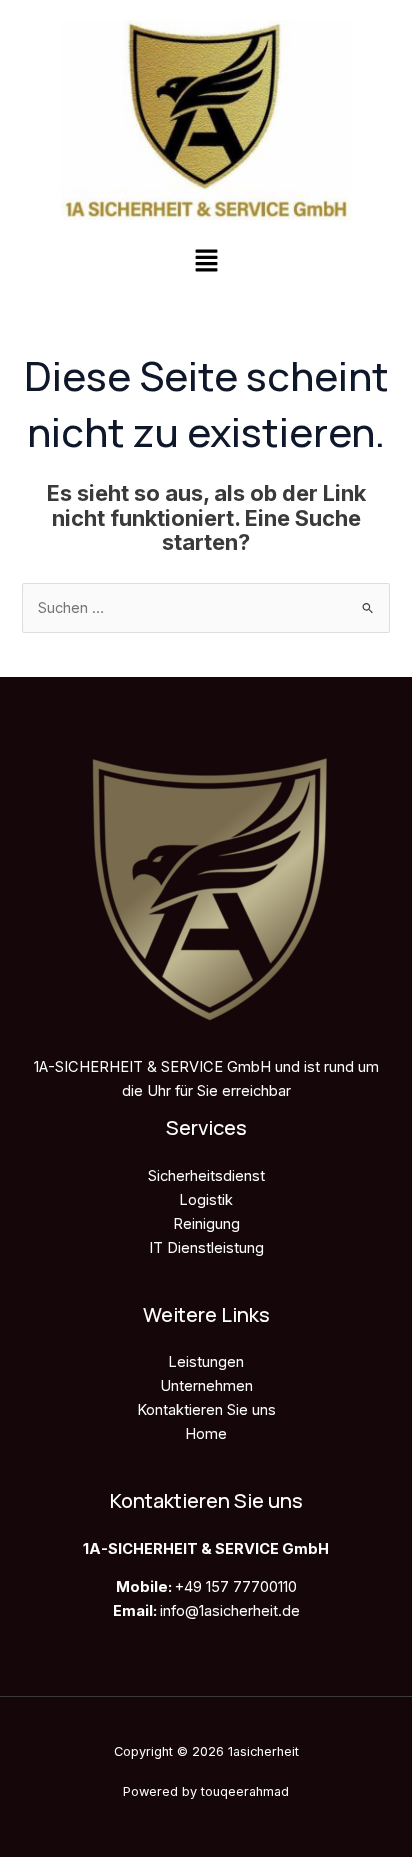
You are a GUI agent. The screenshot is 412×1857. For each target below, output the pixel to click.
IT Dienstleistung (206, 1248)
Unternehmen (206, 1386)
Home (206, 1434)
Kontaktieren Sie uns (206, 1410)
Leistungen (206, 1362)
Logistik (206, 1200)
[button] (206, 261)
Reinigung (206, 1224)
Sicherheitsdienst (206, 1176)
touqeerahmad (245, 1791)
